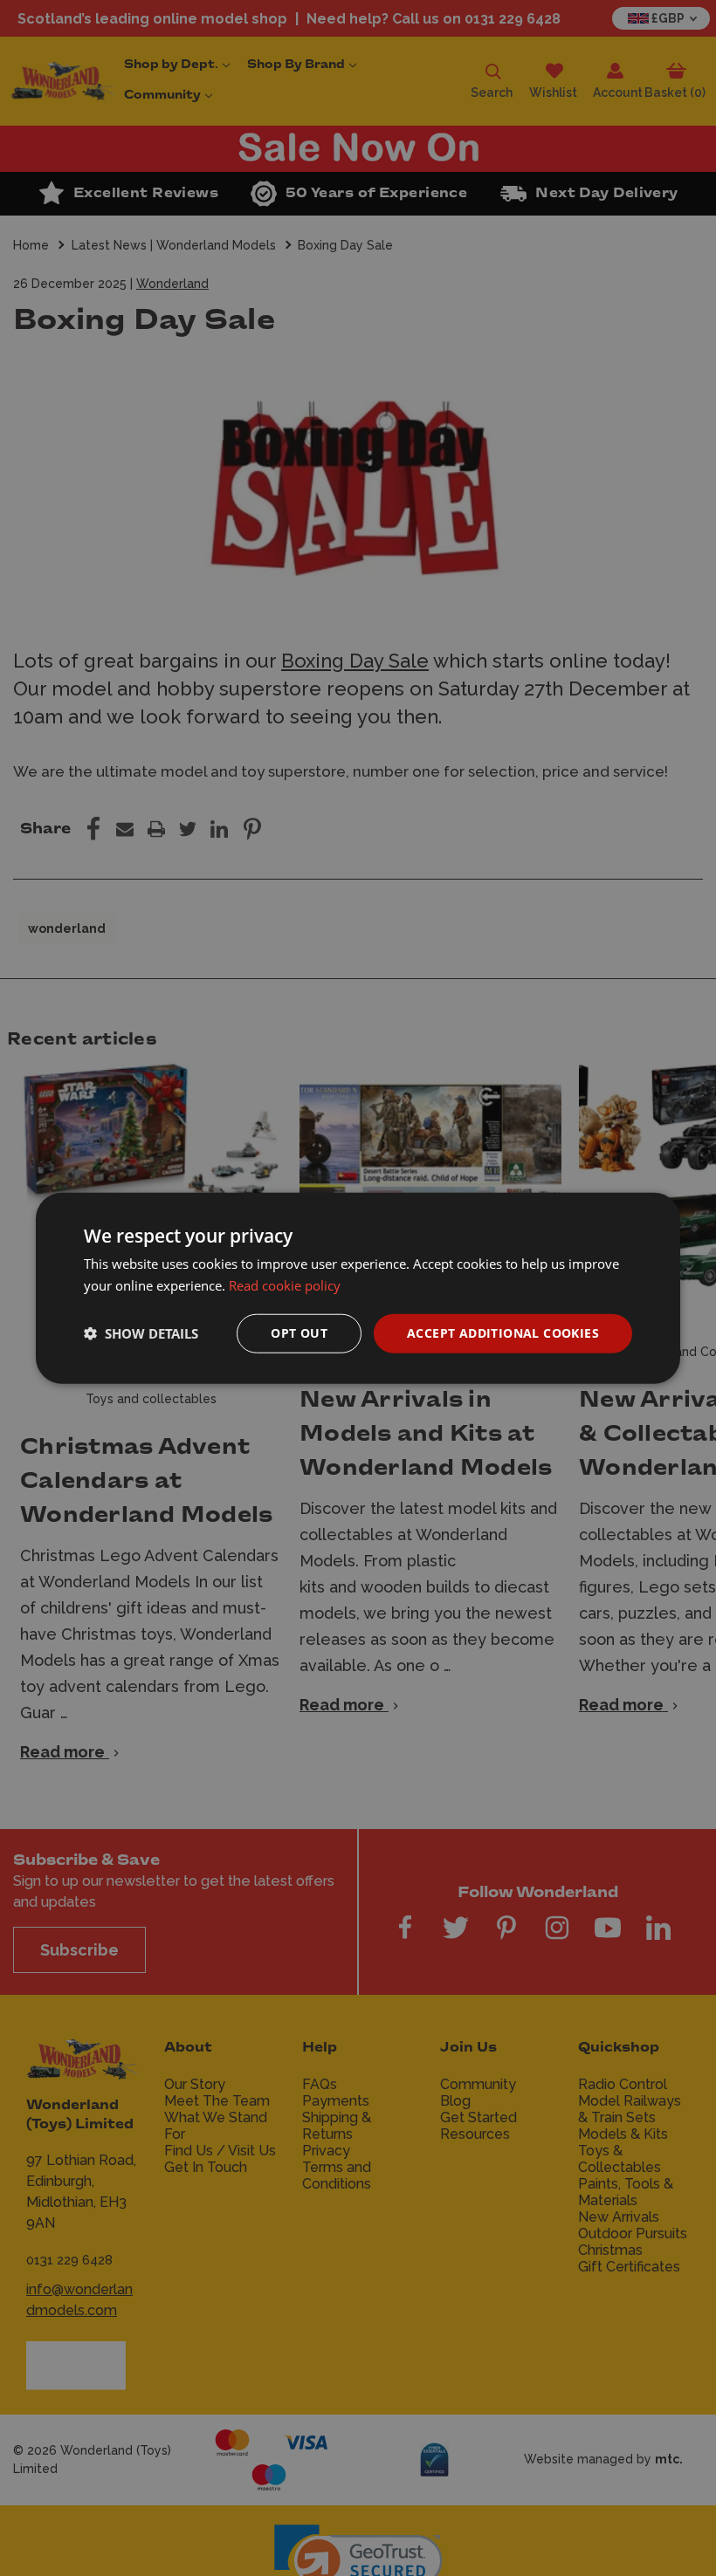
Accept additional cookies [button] (503, 1333)
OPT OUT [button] (299, 1333)
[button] (141, 1333)
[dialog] (358, 1288)
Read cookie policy (285, 1285)
